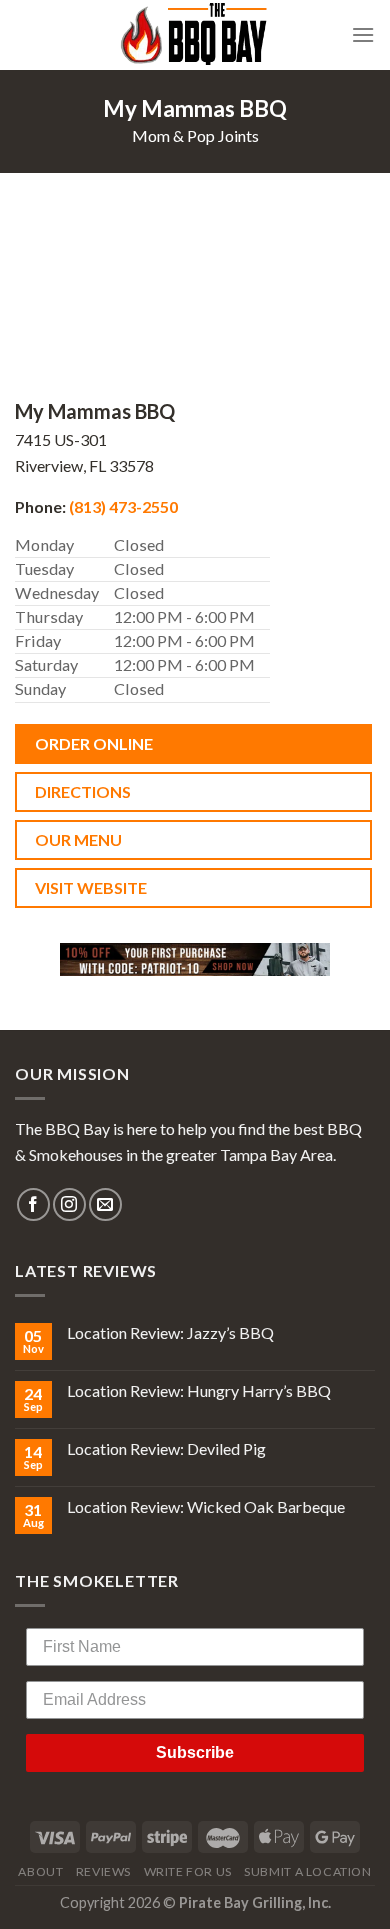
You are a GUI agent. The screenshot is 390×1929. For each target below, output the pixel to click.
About (40, 1871)
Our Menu (78, 839)
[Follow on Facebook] (33, 1204)
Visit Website (91, 887)
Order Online (94, 743)
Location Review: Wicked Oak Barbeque (206, 1506)
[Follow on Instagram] (69, 1204)
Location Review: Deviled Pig (166, 1448)
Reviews (103, 1871)
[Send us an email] (105, 1204)
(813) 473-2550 (123, 506)
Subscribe (195, 1752)
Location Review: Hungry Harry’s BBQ (199, 1390)
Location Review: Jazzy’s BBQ (170, 1332)
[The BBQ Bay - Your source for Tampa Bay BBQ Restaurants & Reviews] (195, 35)
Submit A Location (307, 1871)
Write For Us (188, 1871)
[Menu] (363, 34)
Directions (83, 791)
